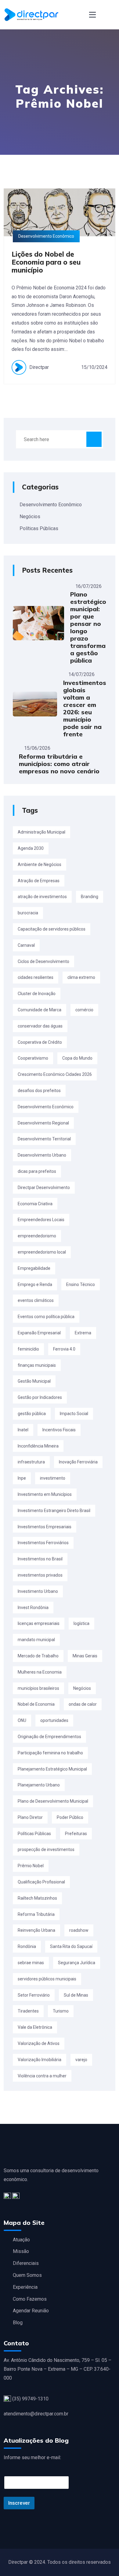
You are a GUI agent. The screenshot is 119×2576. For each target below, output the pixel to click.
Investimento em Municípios (45, 1494)
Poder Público (70, 1817)
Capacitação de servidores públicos (52, 929)
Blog (18, 2323)
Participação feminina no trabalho (50, 1753)
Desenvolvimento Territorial (44, 1139)
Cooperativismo (33, 1058)
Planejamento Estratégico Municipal (52, 1769)
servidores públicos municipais (47, 1979)
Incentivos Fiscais (59, 1430)
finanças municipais (37, 1365)
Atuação (21, 2240)
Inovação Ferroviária (78, 1462)
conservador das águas (40, 1026)
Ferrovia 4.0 (64, 1349)
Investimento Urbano (38, 1591)
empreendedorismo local (42, 1252)
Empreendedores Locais (41, 1220)
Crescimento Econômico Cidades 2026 (55, 1074)
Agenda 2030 (31, 848)
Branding (90, 897)
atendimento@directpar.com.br (36, 2414)
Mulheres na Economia (40, 1672)
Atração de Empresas (39, 881)
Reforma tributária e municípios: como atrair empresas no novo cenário (59, 764)
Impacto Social (74, 1414)
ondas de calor (83, 1704)
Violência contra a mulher (42, 2076)
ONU (22, 1720)
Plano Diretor (30, 1817)
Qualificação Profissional (41, 1882)
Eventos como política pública (46, 1317)
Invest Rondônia (33, 1608)
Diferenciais (26, 2263)
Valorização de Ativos (39, 2043)
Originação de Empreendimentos (49, 1737)
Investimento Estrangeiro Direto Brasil (54, 1511)
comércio (84, 1010)
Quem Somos (27, 2275)
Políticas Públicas (39, 528)
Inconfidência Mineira (38, 1446)
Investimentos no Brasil (40, 1559)
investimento (53, 1478)
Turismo (61, 2011)
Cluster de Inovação (37, 994)
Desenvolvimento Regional (43, 1123)
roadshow (79, 1930)
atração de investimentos (42, 897)
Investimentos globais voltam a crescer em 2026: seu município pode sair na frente (85, 708)
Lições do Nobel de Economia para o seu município (46, 262)
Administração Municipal (41, 832)
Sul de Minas (76, 1995)
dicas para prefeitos (37, 1171)
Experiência (25, 2287)
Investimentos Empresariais (45, 1527)
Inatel (23, 1430)
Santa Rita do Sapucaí (71, 1946)
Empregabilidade (34, 1268)
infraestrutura (31, 1462)
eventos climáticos (36, 1300)
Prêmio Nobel (31, 1866)
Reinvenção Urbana (36, 1930)
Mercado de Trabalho (38, 1656)
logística (81, 1623)
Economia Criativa (35, 1204)
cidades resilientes (36, 977)
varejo (81, 2060)
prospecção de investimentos (46, 1849)
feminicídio (28, 1349)
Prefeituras (76, 1834)
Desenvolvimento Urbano (42, 1155)
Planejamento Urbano (39, 1785)
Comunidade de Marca (40, 1010)
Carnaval (26, 945)
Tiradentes (28, 2011)
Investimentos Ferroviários (43, 1543)
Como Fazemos (30, 2299)
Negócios (30, 517)
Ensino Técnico (81, 1284)
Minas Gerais (85, 1656)
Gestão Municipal (34, 1381)
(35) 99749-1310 (30, 2399)
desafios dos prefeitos (39, 1091)
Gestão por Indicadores (40, 1397)
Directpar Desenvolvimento (44, 1188)
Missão (21, 2251)
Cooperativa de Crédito (40, 1042)
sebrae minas (31, 1963)
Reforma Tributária (36, 1914)
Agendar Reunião (31, 2311)
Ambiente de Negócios (40, 864)
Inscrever (19, 2503)
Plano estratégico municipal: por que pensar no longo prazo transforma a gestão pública (88, 627)
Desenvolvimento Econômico (51, 505)
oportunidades (54, 1720)
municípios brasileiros (38, 1688)
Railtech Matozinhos (37, 1898)
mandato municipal (36, 1640)
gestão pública (32, 1414)
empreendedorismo (37, 1236)
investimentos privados (40, 1575)
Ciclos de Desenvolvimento (43, 961)
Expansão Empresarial (39, 1333)
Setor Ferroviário (34, 1995)
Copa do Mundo (77, 1058)
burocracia (28, 913)
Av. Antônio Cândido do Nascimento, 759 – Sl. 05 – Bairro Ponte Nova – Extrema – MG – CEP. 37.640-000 (58, 2369)
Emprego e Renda (35, 1284)
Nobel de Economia (36, 1704)
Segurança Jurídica (77, 1963)
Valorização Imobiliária (40, 2060)
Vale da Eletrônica (35, 2027)
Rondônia (27, 1946)
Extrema (83, 1333)
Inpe (22, 1478)
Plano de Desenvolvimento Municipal (53, 1801)
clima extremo (81, 977)
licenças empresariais (39, 1623)
